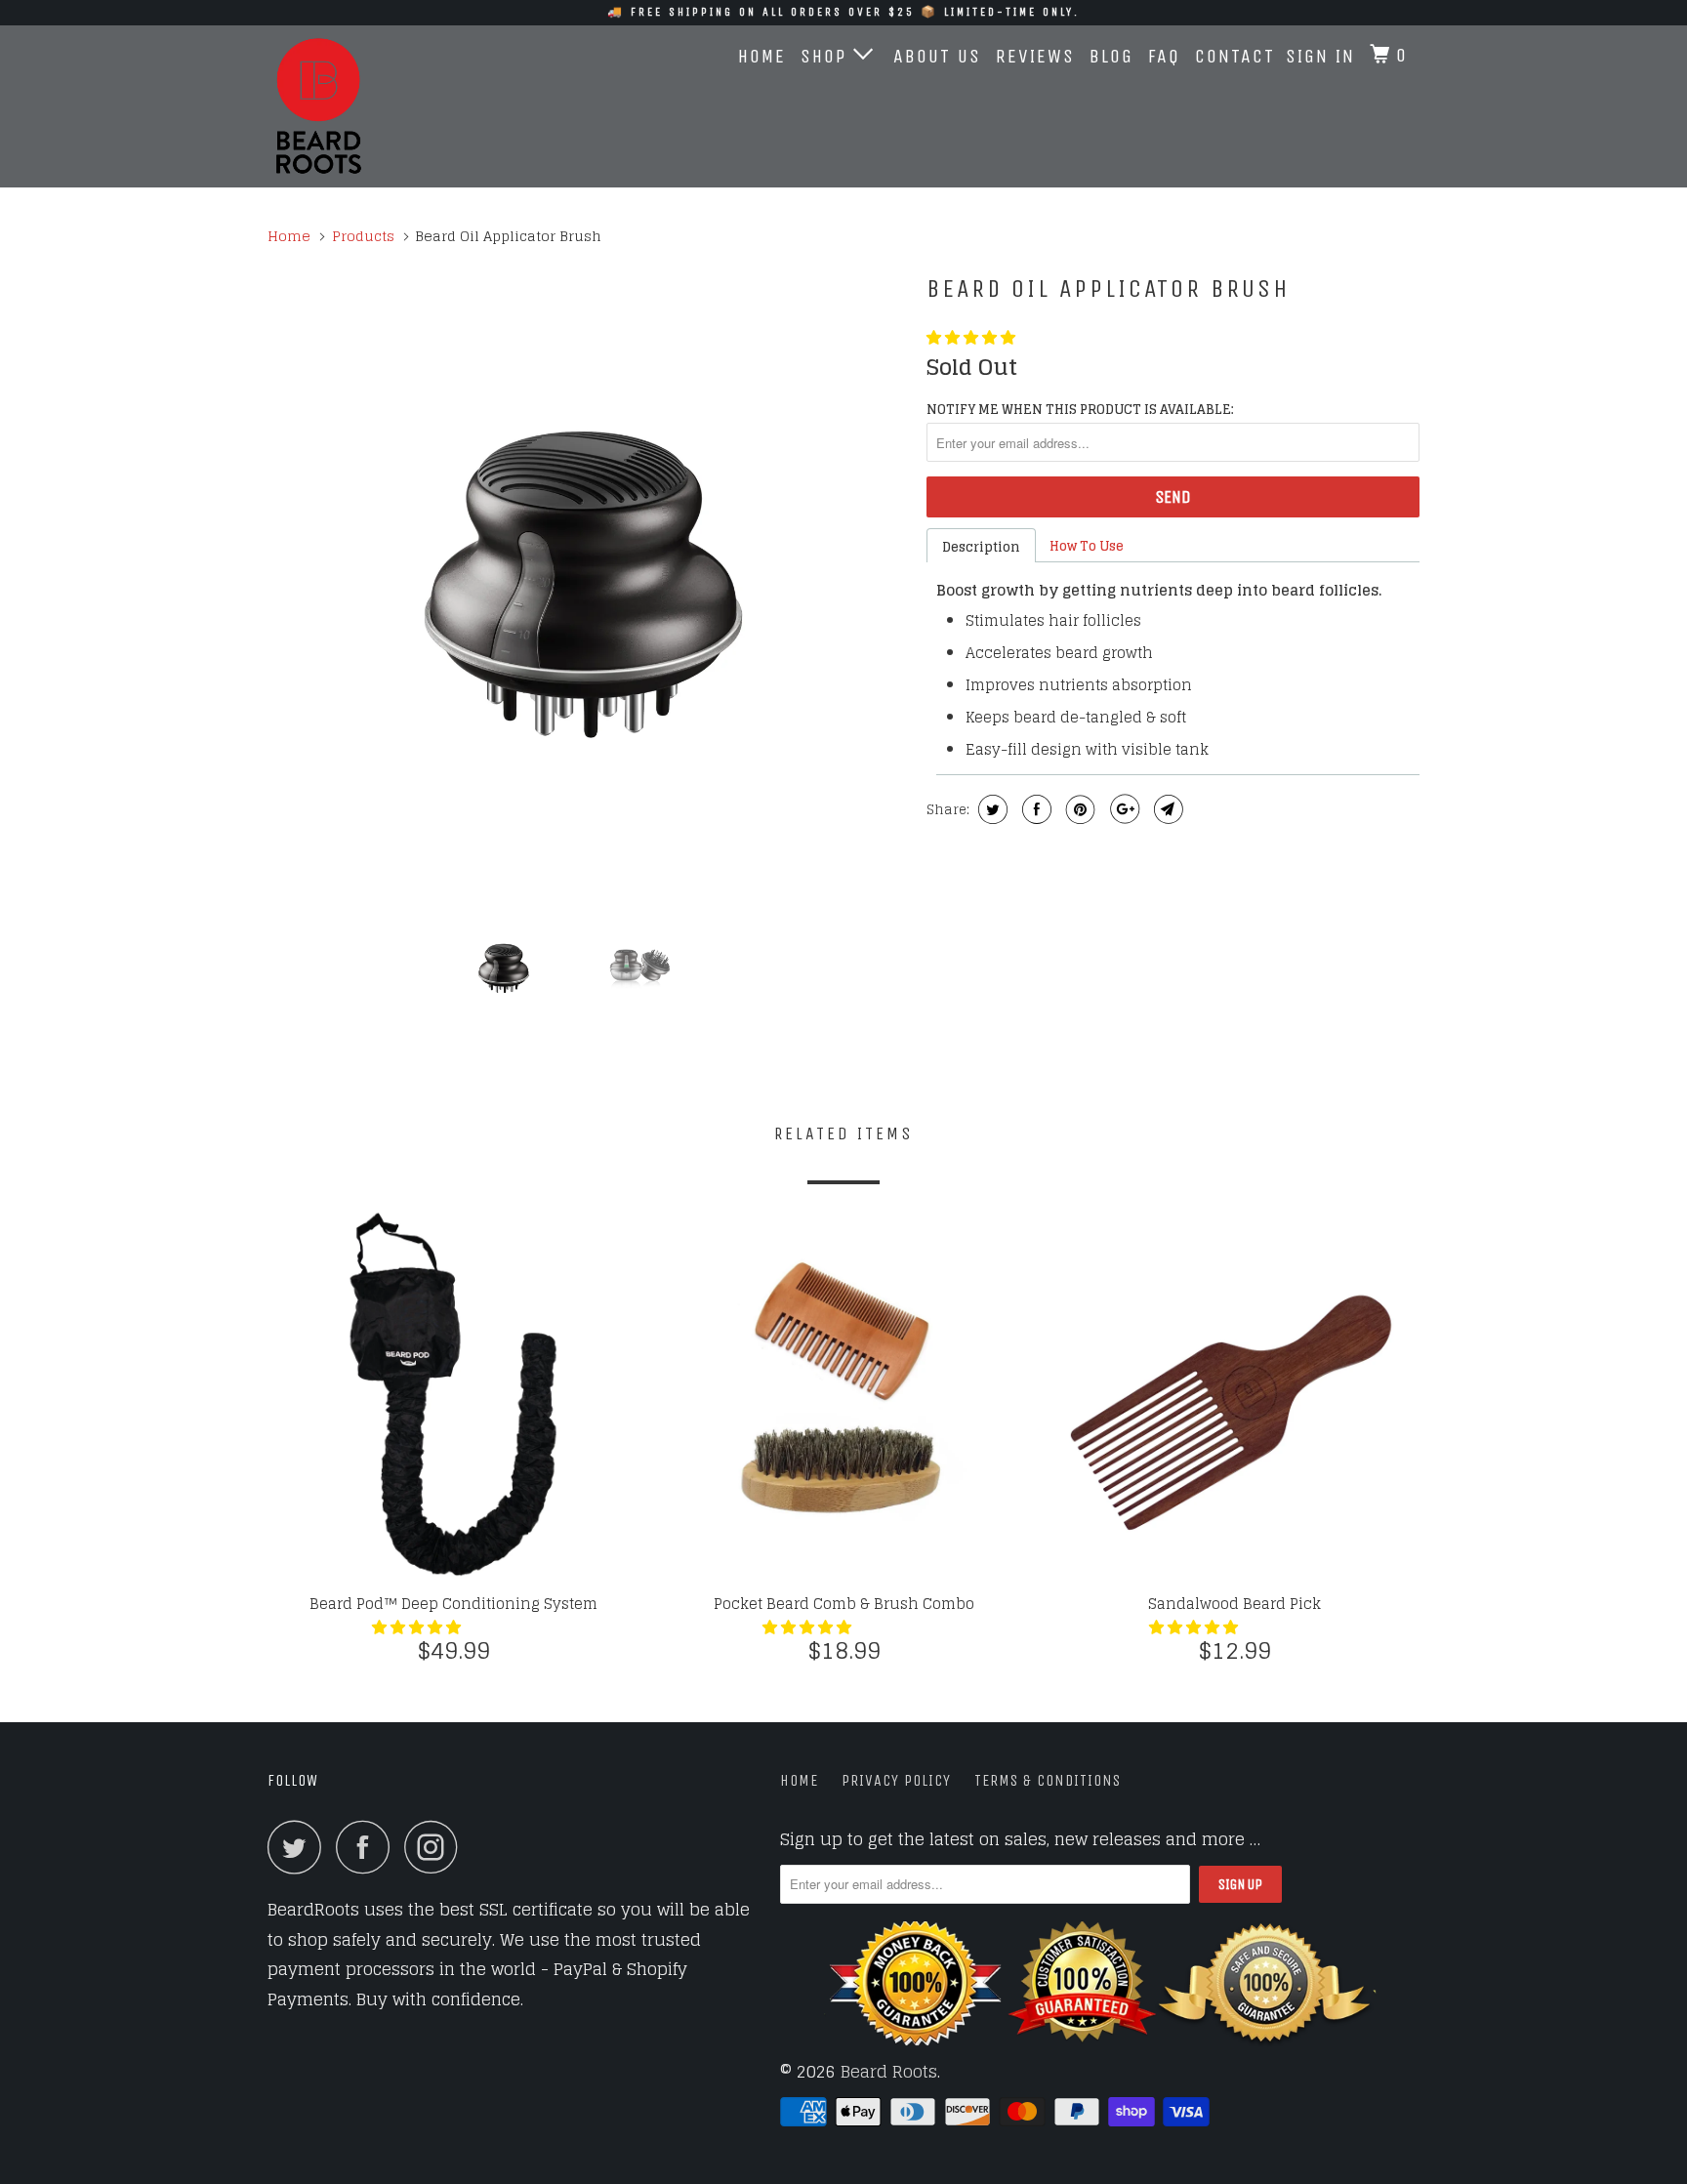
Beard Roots (889, 2071)
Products (363, 236)
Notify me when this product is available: (1080, 410)
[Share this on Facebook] (1034, 809)
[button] (973, 337)
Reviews (1035, 56)
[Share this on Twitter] (990, 809)
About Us (937, 56)
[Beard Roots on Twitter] (300, 1847)
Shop (827, 56)
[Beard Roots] (368, 106)
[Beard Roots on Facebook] (368, 1847)
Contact (1235, 56)
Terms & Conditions (1048, 1780)
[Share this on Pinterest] (1078, 809)
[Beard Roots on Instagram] (436, 1847)
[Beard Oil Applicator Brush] (587, 582)
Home (762, 56)
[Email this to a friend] (1166, 809)
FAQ (1164, 56)
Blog (1111, 56)
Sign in (1320, 56)
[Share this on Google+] (1122, 809)
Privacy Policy (896, 1780)
